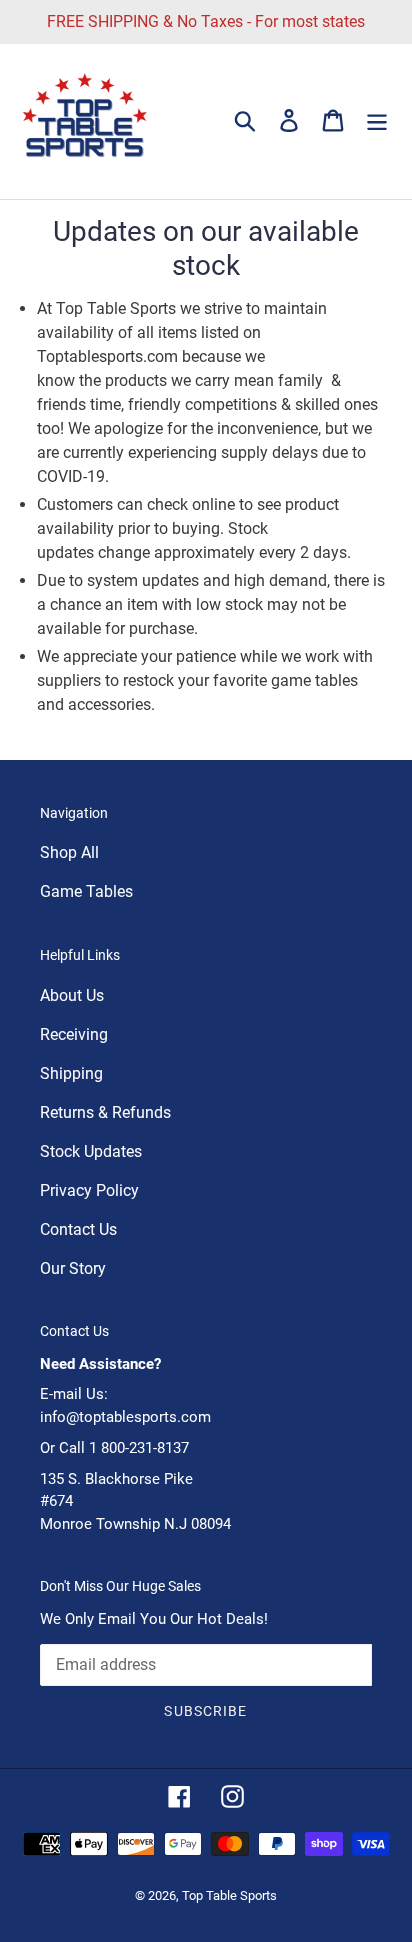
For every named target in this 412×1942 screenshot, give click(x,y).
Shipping (71, 1073)
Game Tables (86, 891)
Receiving (74, 1034)
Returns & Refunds (105, 1112)
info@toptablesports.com (125, 1417)
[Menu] (377, 119)
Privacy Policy (89, 1190)
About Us (72, 995)
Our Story (73, 1268)
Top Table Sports (229, 1895)
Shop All (69, 852)
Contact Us (78, 1229)
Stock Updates (91, 1151)
